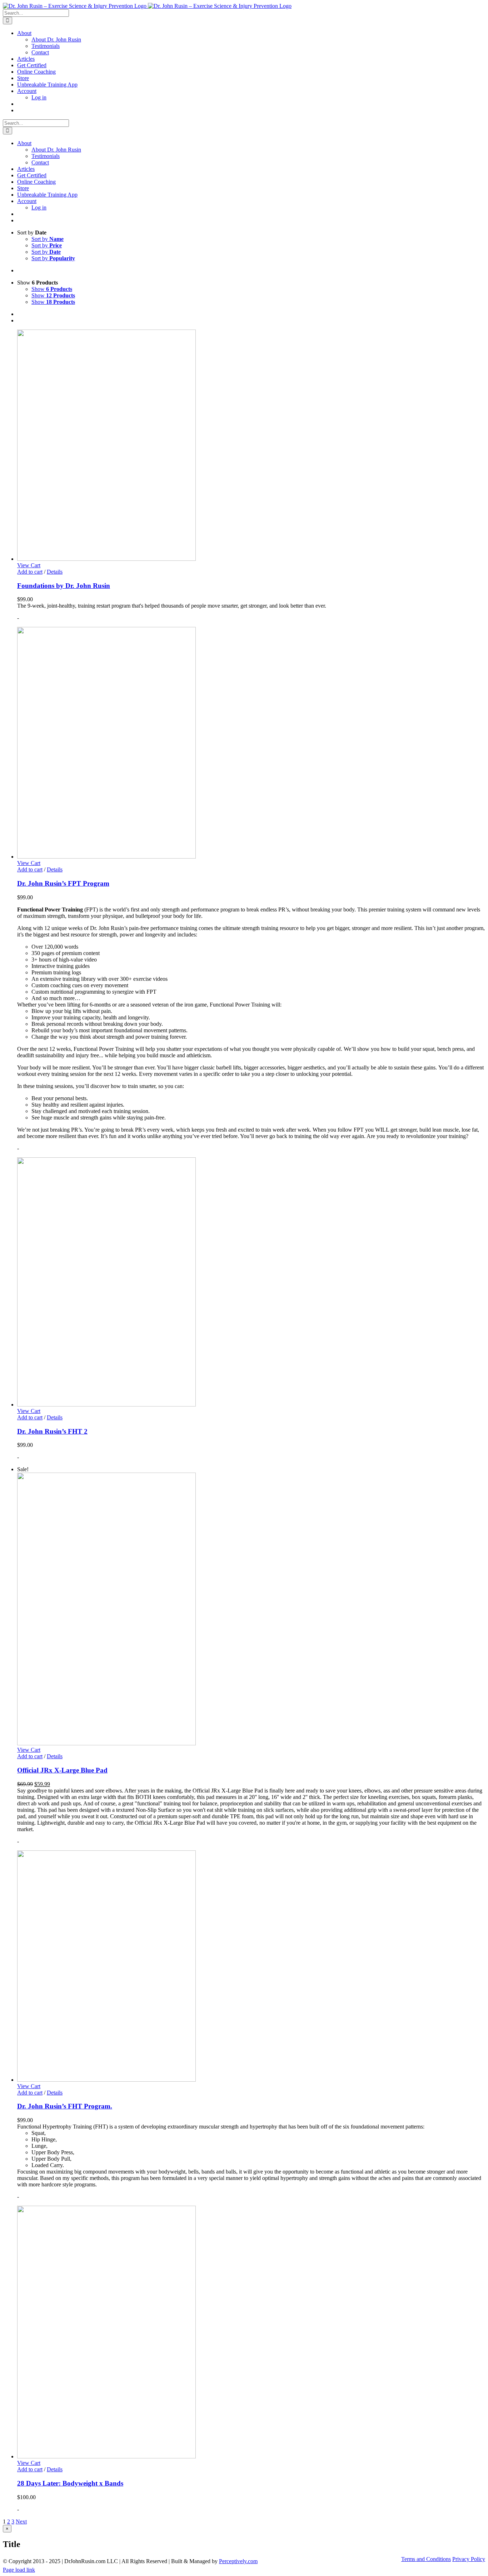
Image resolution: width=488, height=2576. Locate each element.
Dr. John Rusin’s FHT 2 (52, 1431)
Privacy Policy (469, 2559)
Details (55, 572)
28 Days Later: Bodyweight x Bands (70, 2483)
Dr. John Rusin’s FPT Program (63, 883)
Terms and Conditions (426, 2559)
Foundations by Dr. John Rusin (64, 586)
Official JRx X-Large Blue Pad (62, 1770)
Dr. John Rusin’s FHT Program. (65, 2106)
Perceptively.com (238, 2561)
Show (52, 289)
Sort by (48, 239)
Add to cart (30, 572)
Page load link (19, 2570)
